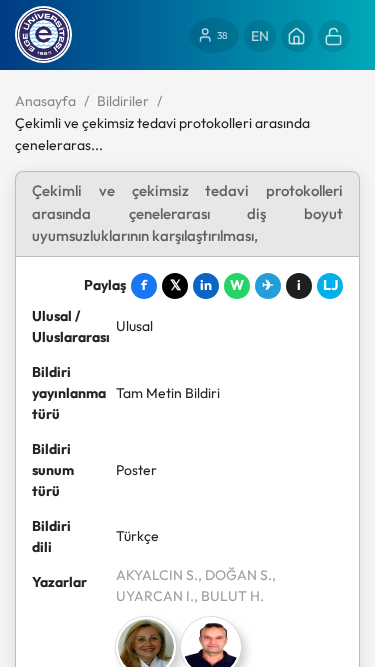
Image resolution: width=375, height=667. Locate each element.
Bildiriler (123, 101)
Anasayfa (45, 101)
